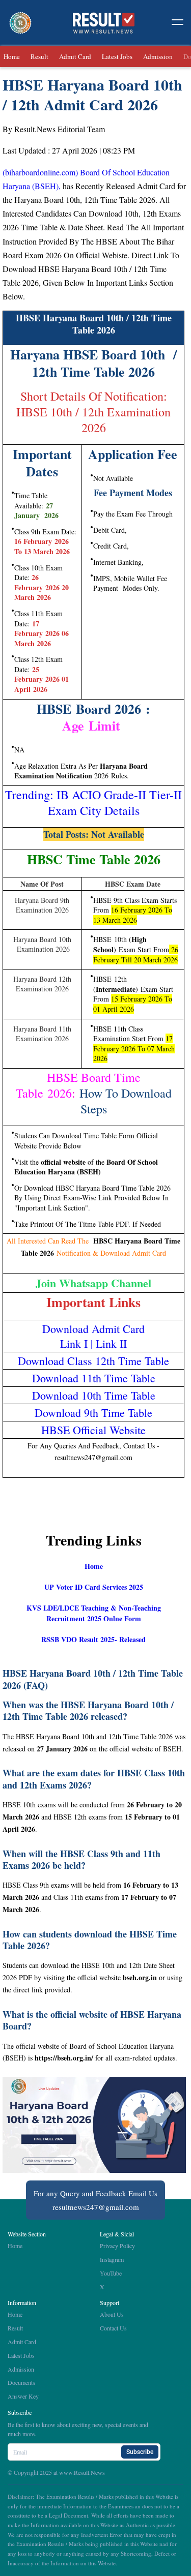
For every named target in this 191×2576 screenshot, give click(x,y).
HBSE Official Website (93, 1430)
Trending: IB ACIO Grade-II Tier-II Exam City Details (93, 802)
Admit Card (75, 56)
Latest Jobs (117, 56)
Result (39, 56)
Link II (111, 1343)
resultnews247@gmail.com (96, 2207)
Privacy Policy (117, 2246)
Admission (158, 56)
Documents (21, 2382)
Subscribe (140, 2452)
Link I (75, 1343)
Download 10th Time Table (94, 1395)
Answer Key (23, 2396)
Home (12, 56)
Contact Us (113, 2328)
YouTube (111, 2273)
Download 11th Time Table (94, 1378)
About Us (112, 2314)
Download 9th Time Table (93, 1413)
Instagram (112, 2259)
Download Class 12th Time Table (93, 1361)
